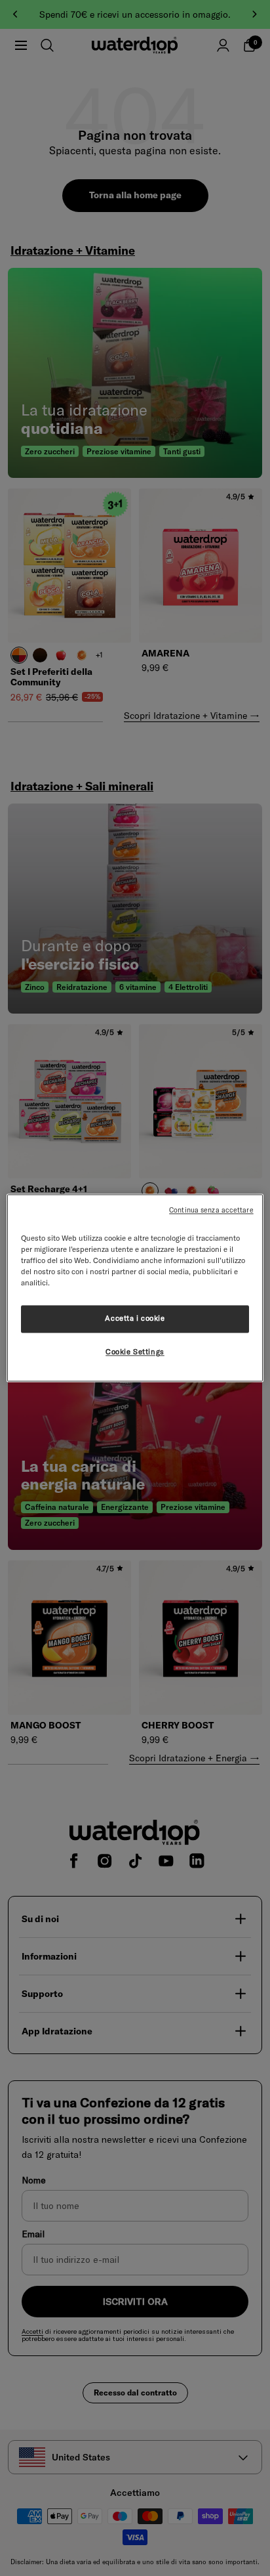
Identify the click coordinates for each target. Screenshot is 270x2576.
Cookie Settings (135, 1352)
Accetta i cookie (135, 1319)
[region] (135, 1288)
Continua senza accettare (211, 1210)
